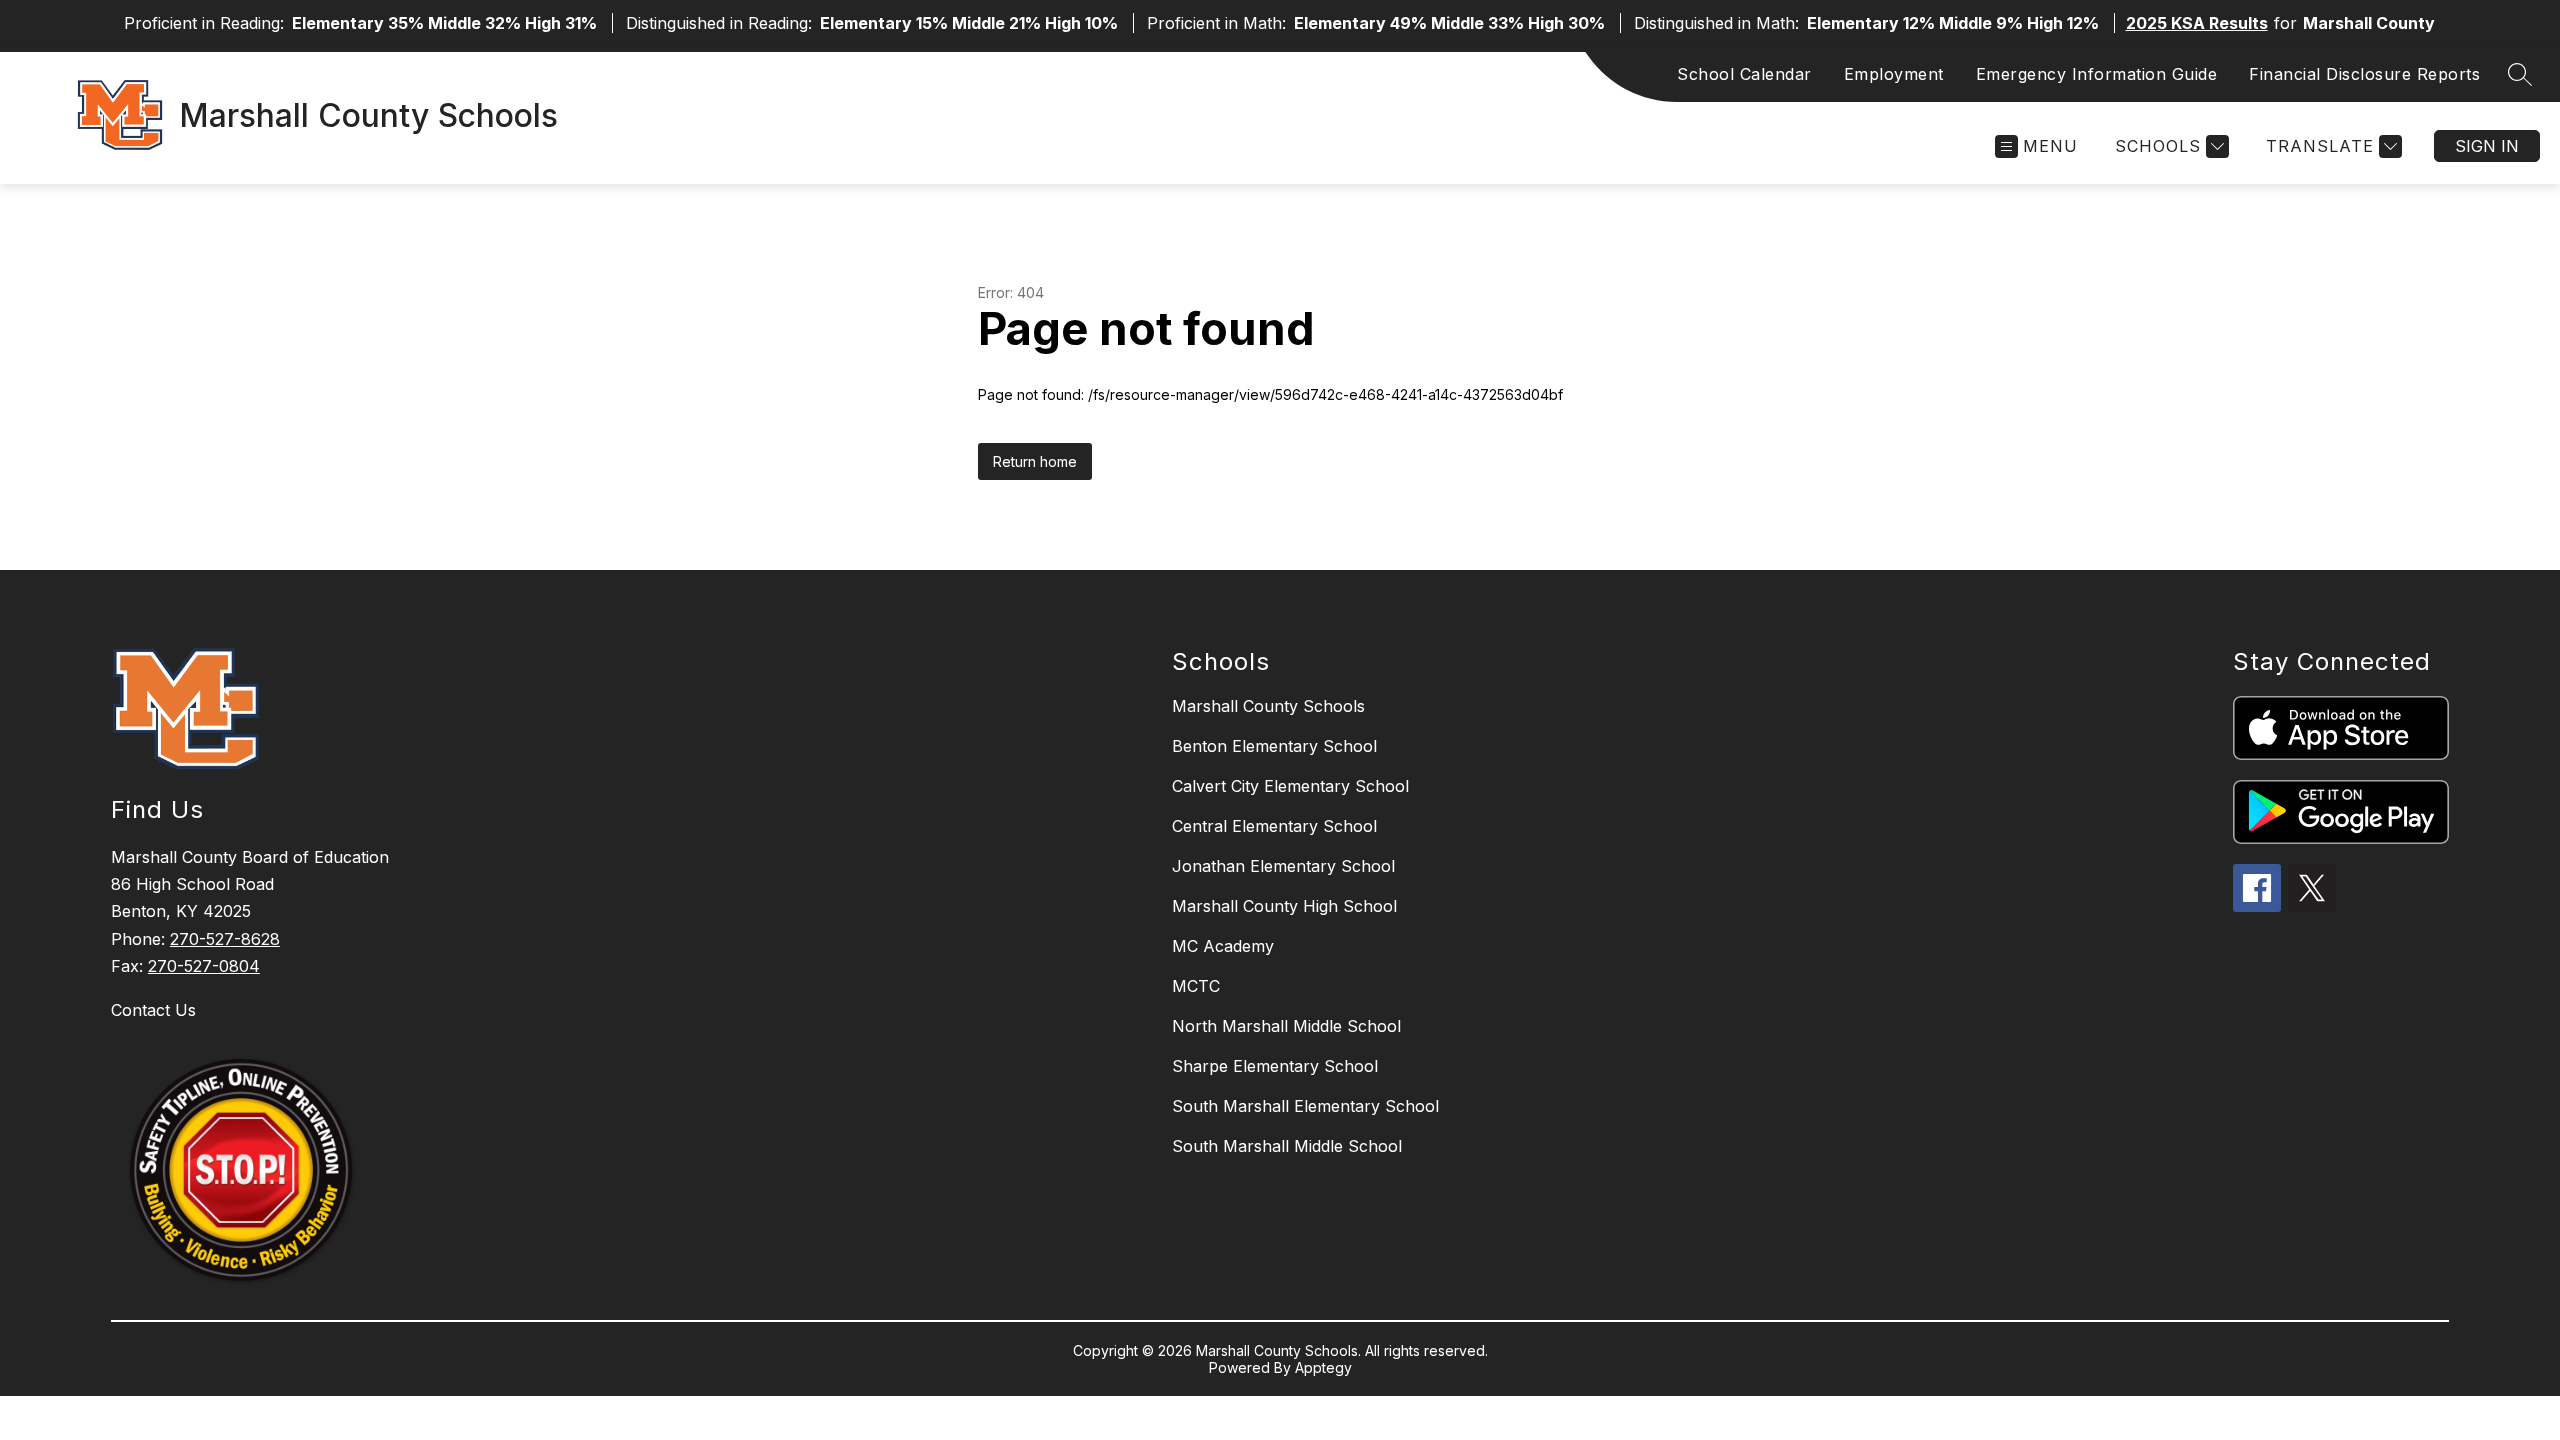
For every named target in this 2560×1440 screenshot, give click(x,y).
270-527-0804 (204, 966)
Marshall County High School (1284, 906)
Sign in (2487, 146)
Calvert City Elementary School (1290, 786)
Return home (1035, 461)
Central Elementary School (1274, 826)
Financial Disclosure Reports (2364, 74)
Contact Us (153, 1010)
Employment (1894, 74)
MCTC (1196, 986)
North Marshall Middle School (1286, 1026)
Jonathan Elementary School (1283, 866)
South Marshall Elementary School (1305, 1106)
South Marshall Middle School (1287, 1146)
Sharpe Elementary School (1275, 1066)
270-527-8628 (225, 939)
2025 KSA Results (2197, 23)
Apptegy (1323, 1367)
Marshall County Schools (1268, 706)
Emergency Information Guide (2097, 74)
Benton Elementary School (1274, 746)
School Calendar (1744, 74)
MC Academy (1223, 946)
